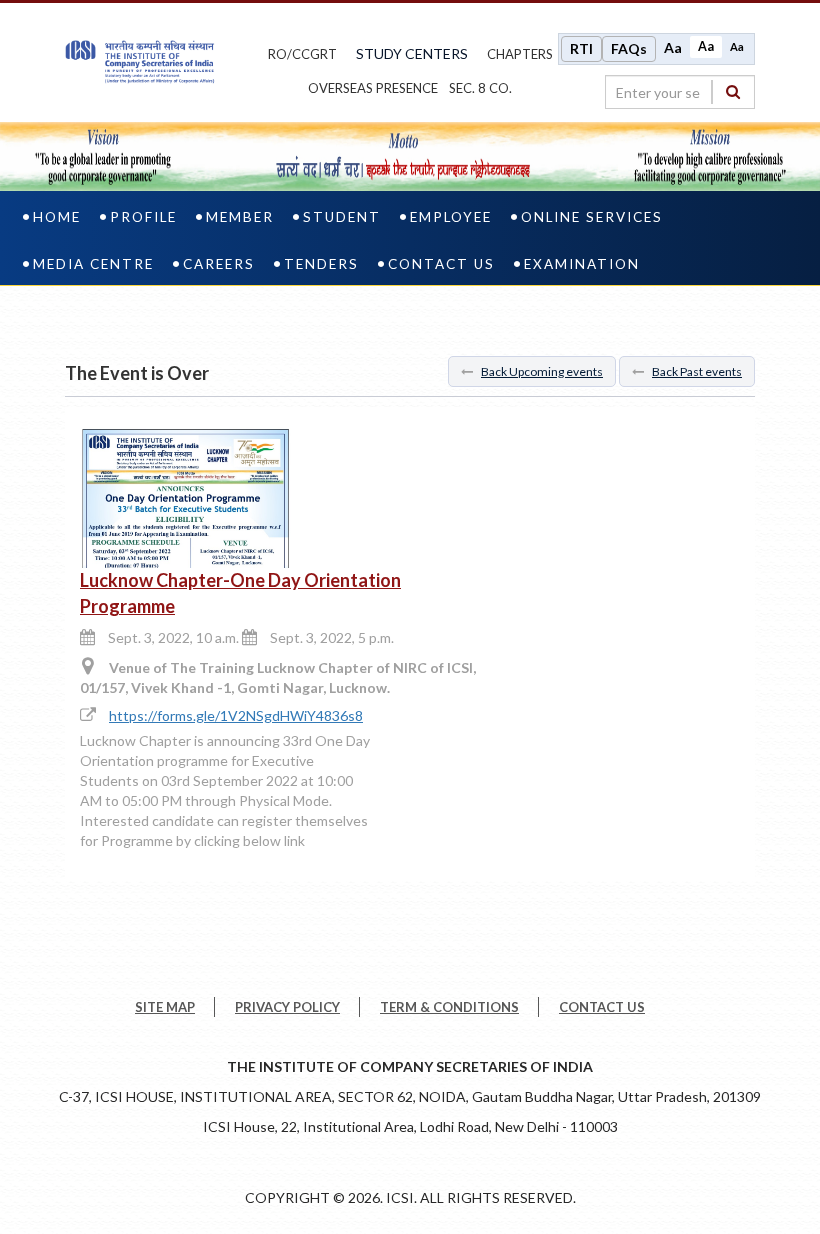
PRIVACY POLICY (287, 1007)
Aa (673, 47)
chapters (520, 54)
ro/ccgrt (302, 54)
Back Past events (697, 371)
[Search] (733, 91)
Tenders (321, 264)
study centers (412, 53)
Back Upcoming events (542, 371)
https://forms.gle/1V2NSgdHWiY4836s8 (236, 715)
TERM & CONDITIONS (449, 1007)
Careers (219, 264)
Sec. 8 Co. (480, 88)
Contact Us (441, 264)
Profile (143, 217)
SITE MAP (165, 1007)
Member (240, 217)
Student (342, 217)
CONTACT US (602, 1007)
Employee (451, 217)
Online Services (592, 217)
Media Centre (93, 264)
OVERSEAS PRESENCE (373, 88)
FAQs (629, 48)
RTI (581, 48)
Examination (582, 264)
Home (57, 217)
